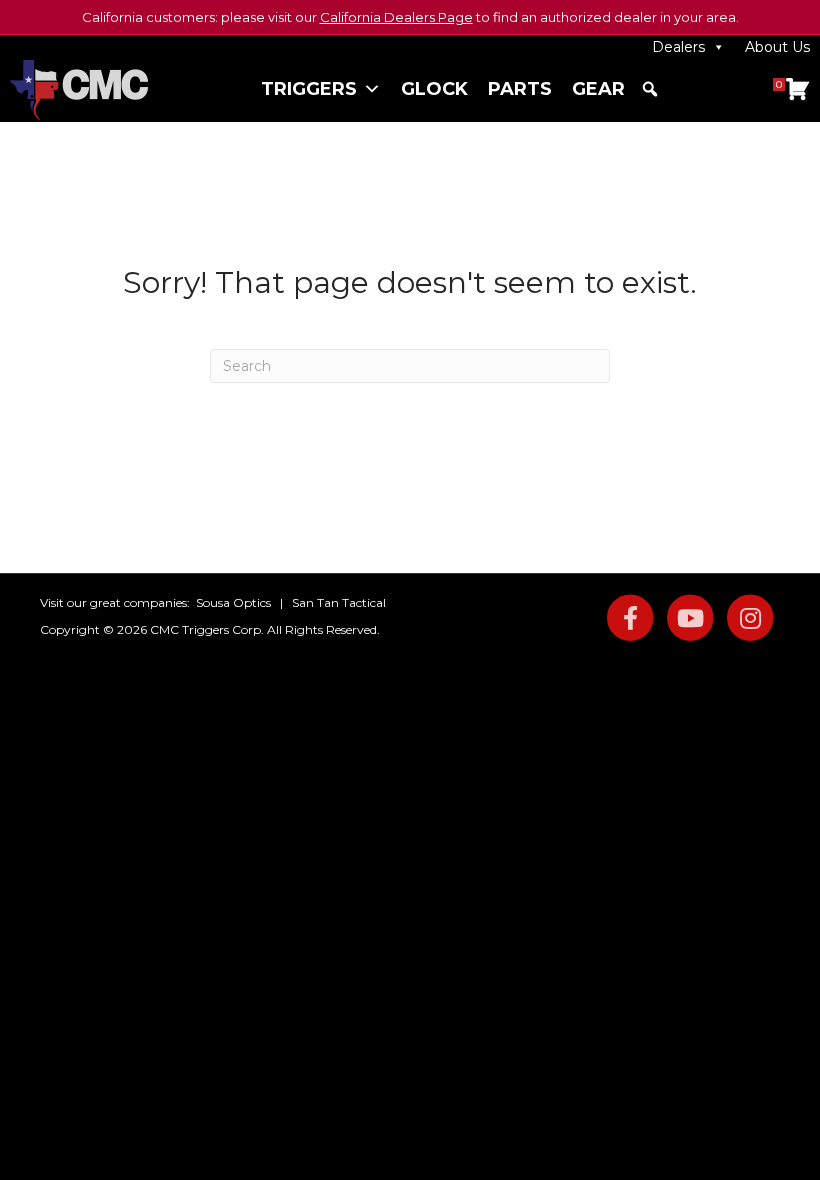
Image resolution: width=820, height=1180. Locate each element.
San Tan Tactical (339, 602)
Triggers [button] (309, 89)
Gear (598, 89)
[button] (650, 89)
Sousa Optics (233, 602)
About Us (777, 47)
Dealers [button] (678, 47)
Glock (434, 89)
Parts (520, 89)
